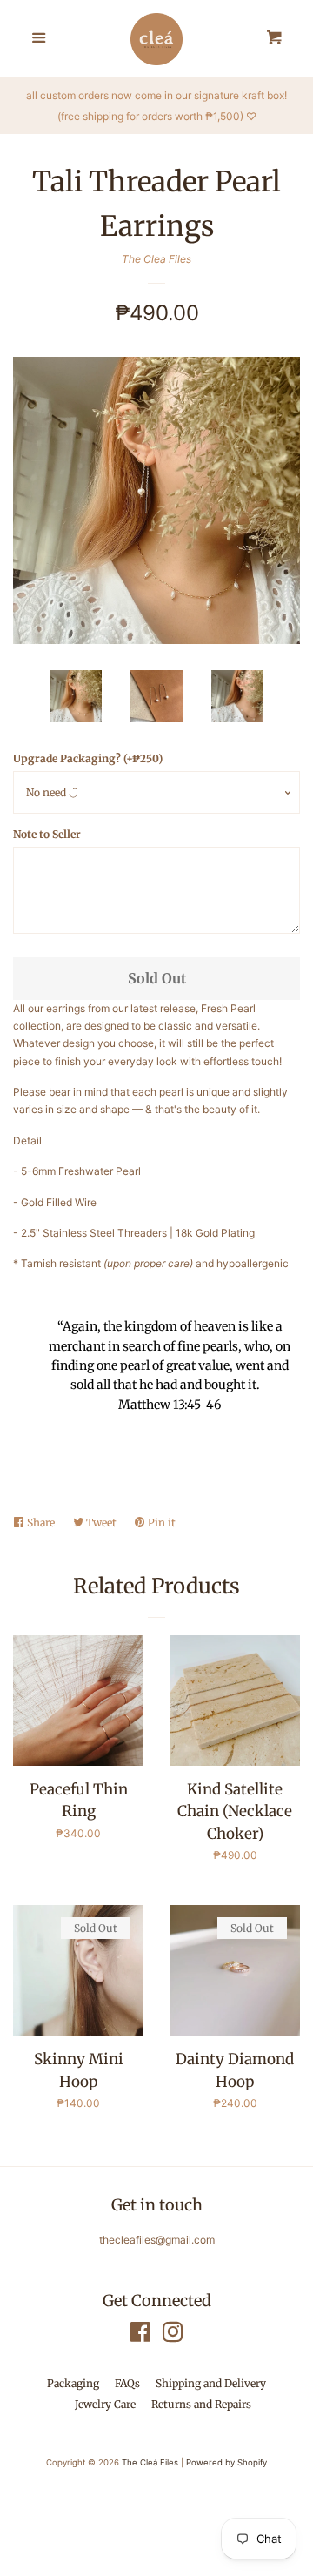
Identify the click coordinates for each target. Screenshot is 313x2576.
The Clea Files (156, 259)
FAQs (127, 2383)
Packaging (73, 2383)
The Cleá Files (150, 2462)
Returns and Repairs (201, 2404)
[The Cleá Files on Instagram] (173, 2336)
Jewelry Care (105, 2404)
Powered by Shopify (226, 2462)
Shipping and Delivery (211, 2383)
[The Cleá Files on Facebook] (140, 2336)
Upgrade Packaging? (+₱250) (88, 758)
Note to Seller (47, 834)
